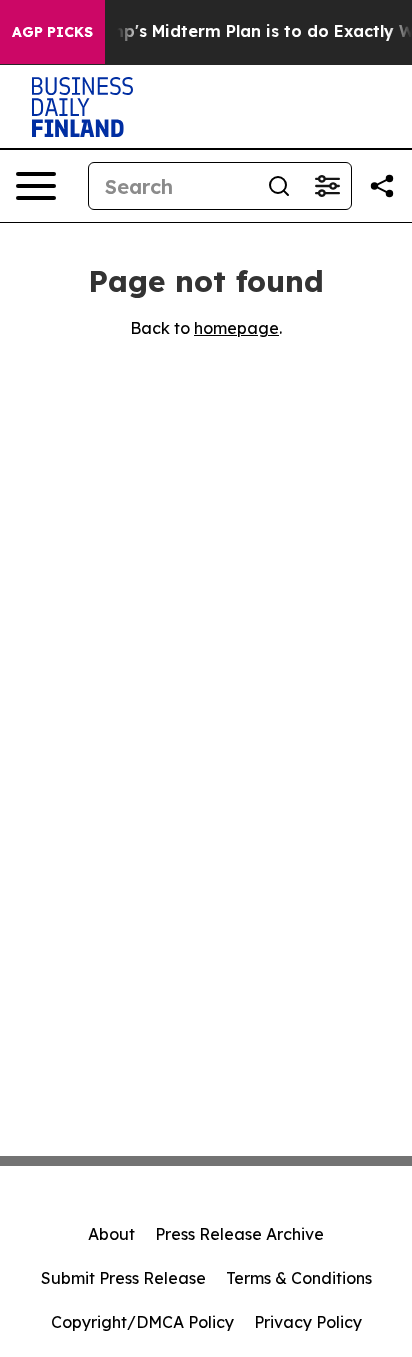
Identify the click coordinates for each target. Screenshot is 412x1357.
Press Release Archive (239, 1234)
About (111, 1234)
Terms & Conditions (299, 1278)
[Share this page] (382, 186)
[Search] (279, 186)
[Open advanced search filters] (327, 186)
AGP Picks (52, 32)
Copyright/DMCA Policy (142, 1322)
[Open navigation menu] (36, 186)
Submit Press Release (123, 1278)
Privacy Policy (308, 1322)
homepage (236, 328)
